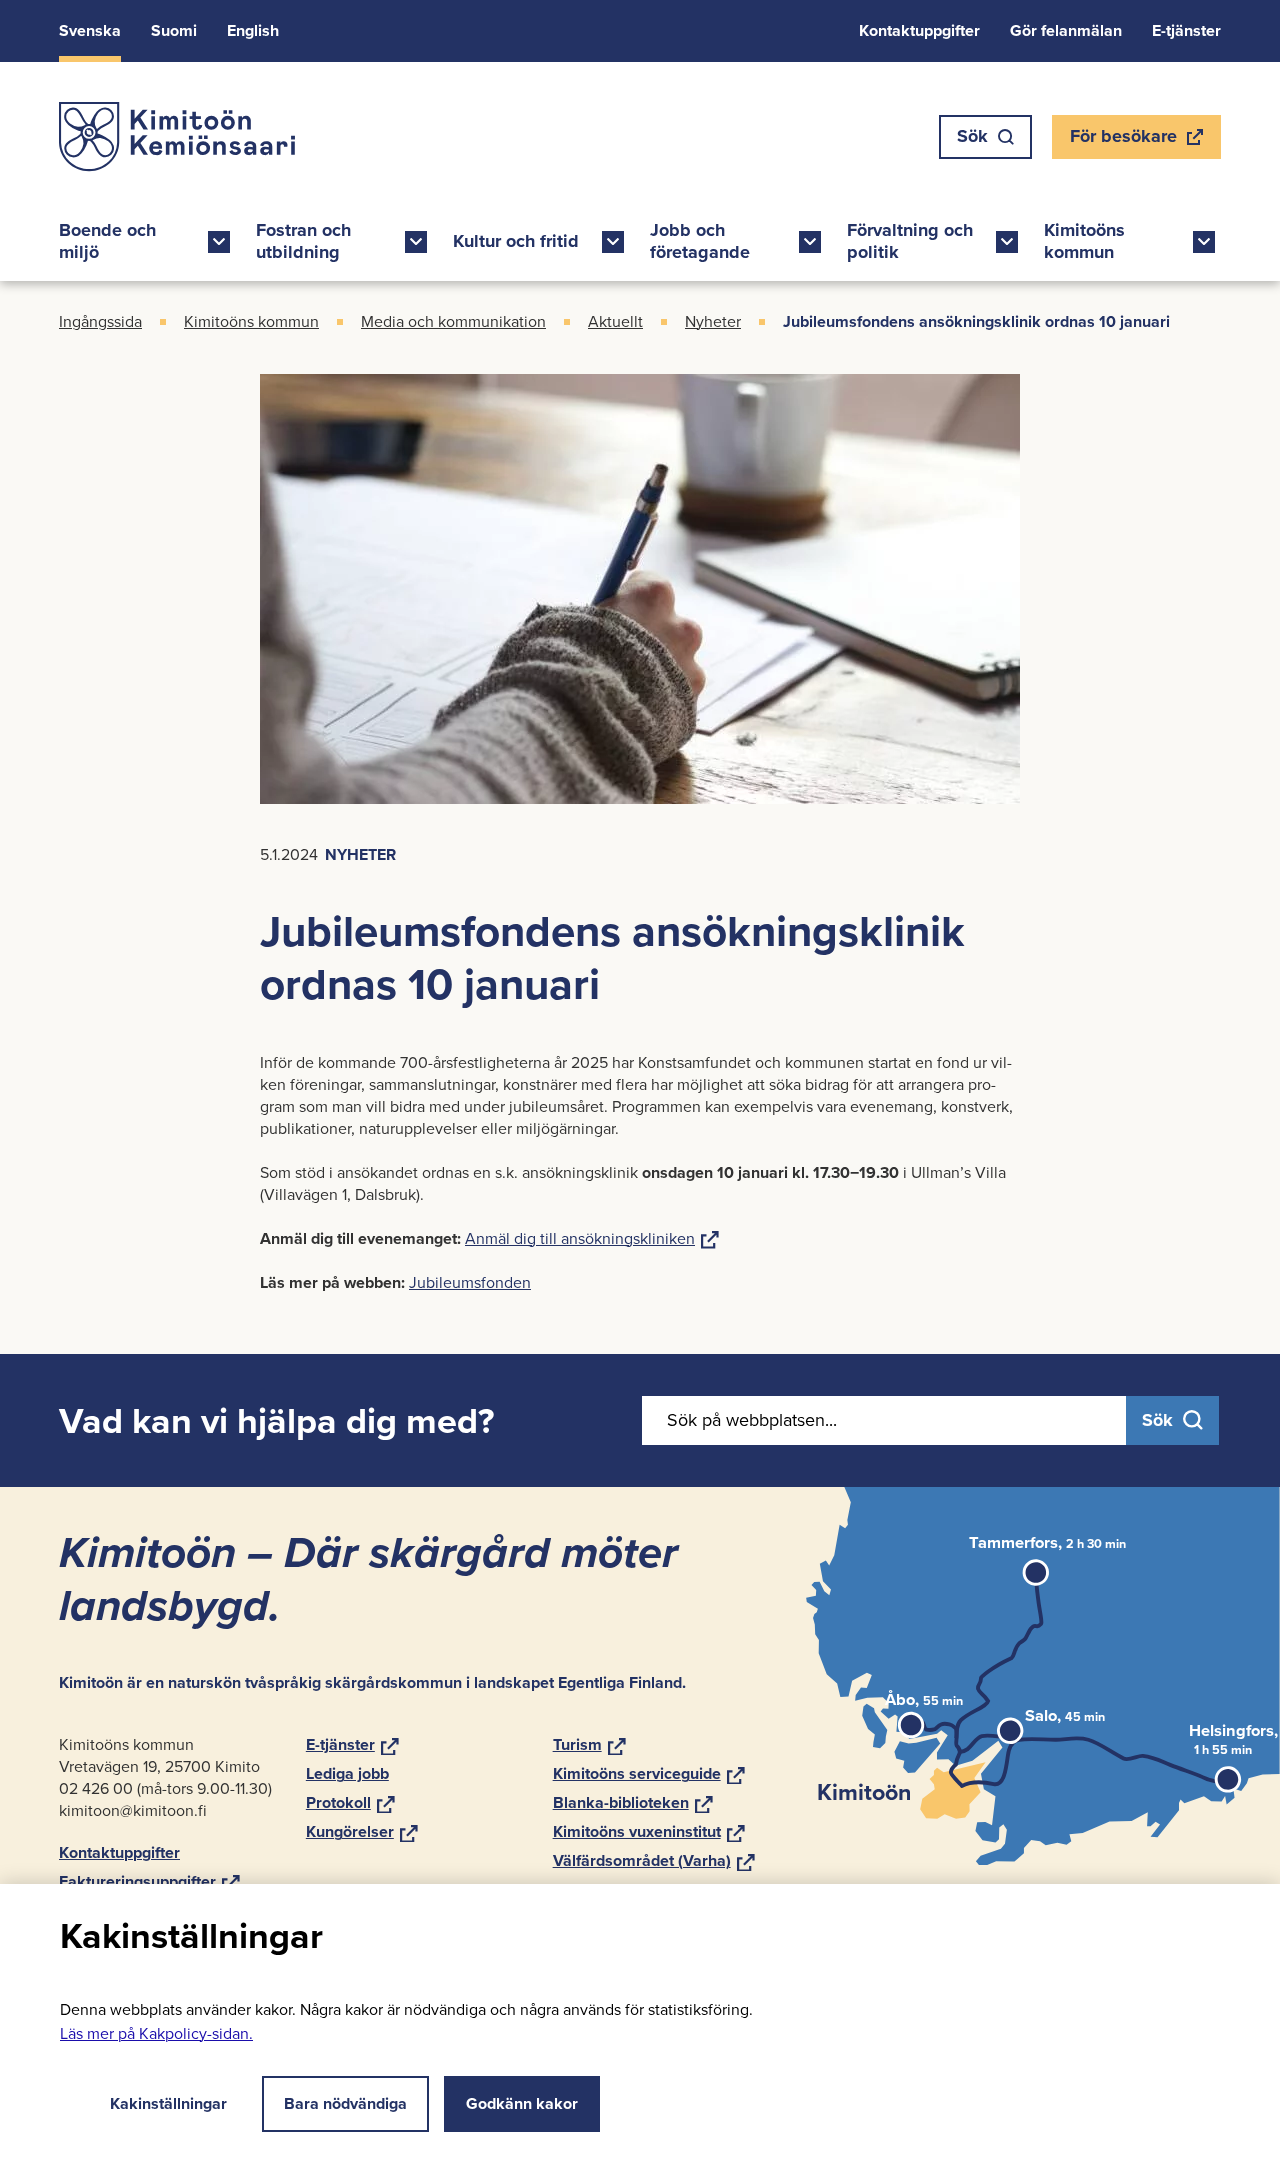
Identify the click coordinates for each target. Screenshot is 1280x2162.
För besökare (1123, 141)
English (253, 30)
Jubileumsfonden (470, 1282)
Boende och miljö (107, 241)
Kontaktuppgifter (919, 30)
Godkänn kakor (522, 2103)
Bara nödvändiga (345, 2103)
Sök (972, 136)
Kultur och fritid (516, 241)
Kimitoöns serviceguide (649, 1773)
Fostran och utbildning (303, 241)
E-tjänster (1186, 30)
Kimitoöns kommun (1084, 241)
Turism (589, 1744)
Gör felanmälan (1066, 30)
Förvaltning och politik (910, 241)
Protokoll (350, 1802)
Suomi (174, 30)
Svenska (90, 30)
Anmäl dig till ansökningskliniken (592, 1238)
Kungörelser (362, 1831)
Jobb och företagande (700, 241)
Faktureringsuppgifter (149, 1881)
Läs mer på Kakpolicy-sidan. (156, 2033)
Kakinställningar (168, 2103)
